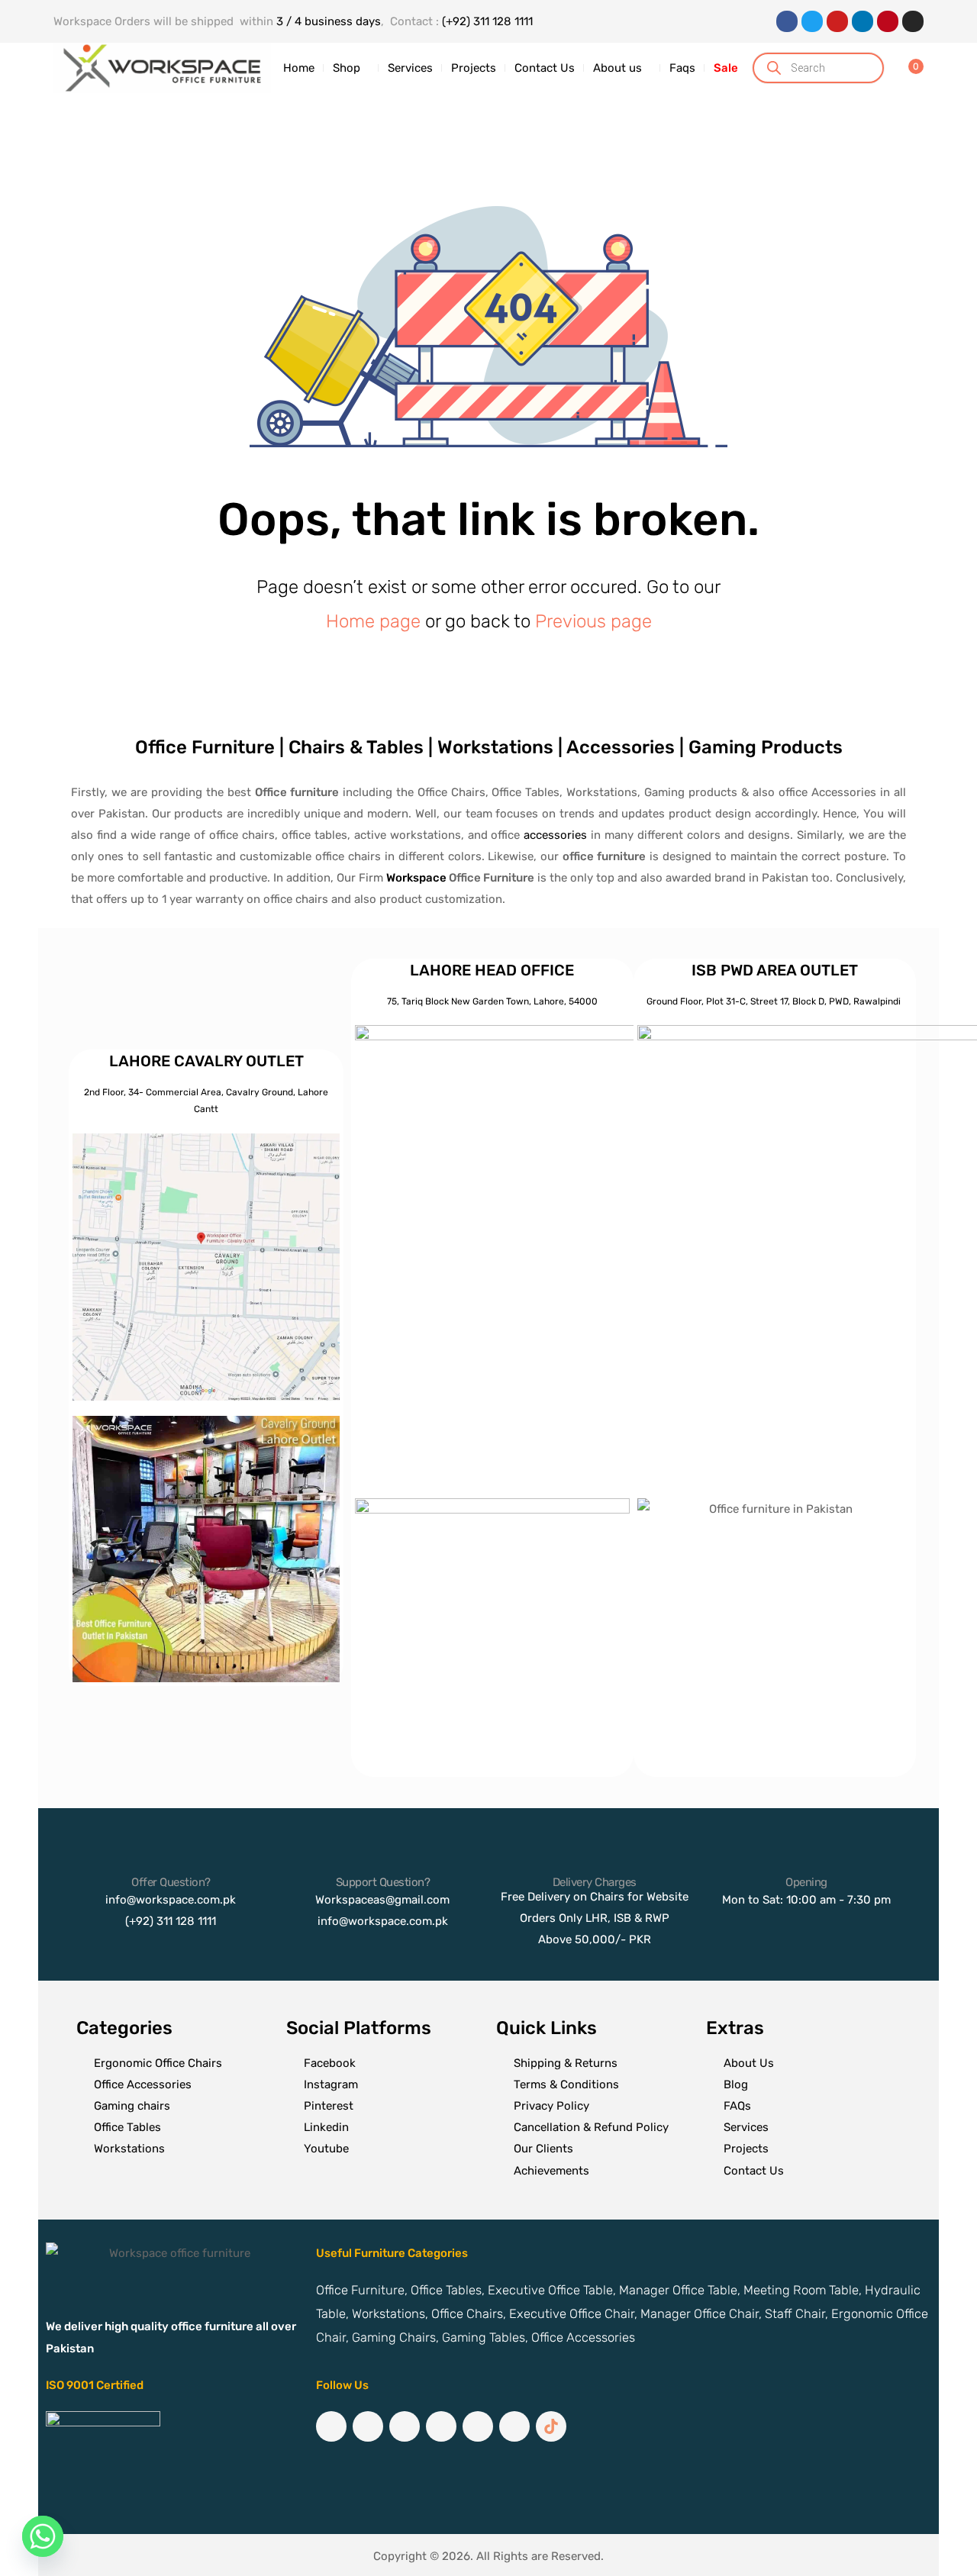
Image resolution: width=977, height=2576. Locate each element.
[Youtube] (837, 21)
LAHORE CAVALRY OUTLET (206, 1061)
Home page (373, 621)
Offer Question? (171, 1882)
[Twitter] (812, 21)
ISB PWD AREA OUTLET (775, 970)
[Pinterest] (888, 21)
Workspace (416, 878)
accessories (555, 835)
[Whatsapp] (43, 2536)
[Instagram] (913, 21)
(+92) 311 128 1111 (487, 21)
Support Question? (383, 1882)
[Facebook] (787, 21)
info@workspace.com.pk (171, 1900)
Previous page (593, 621)
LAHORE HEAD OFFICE (492, 970)
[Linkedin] (863, 21)
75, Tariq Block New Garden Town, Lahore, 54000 (492, 1001)
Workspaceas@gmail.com (382, 1900)
